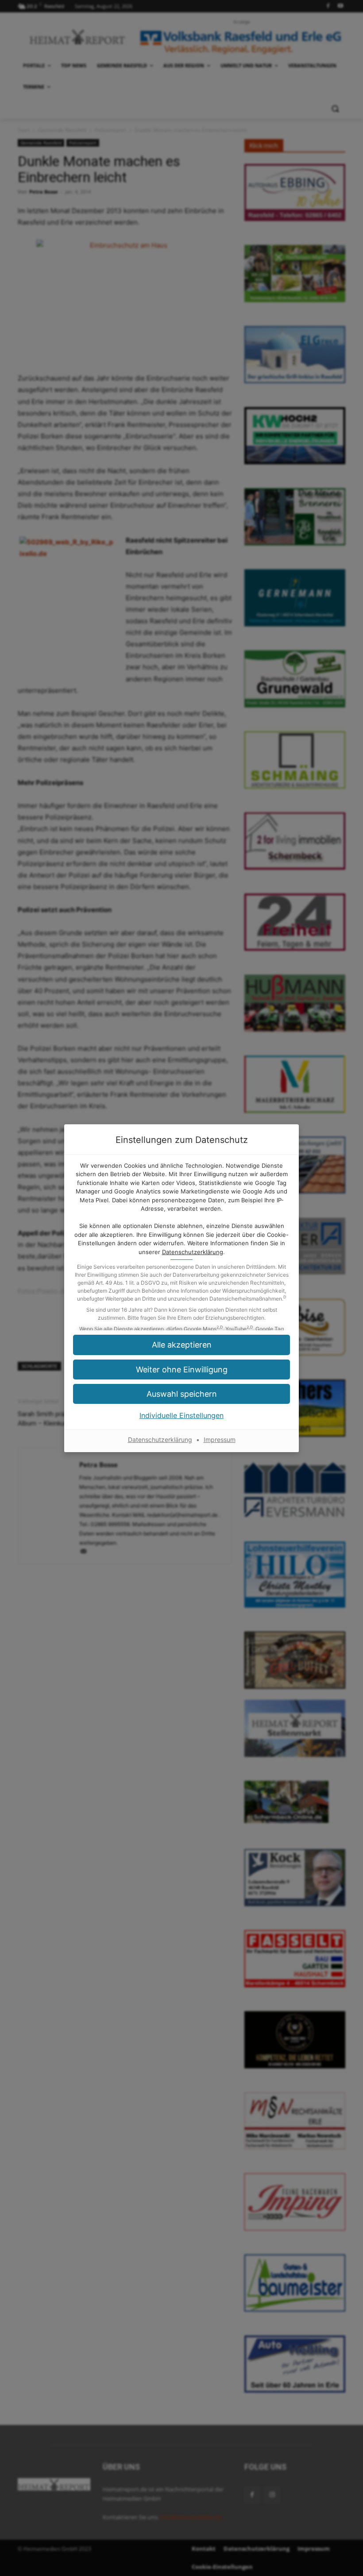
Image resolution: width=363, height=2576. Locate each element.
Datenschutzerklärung (193, 1252)
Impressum (220, 1440)
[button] (181, 1370)
